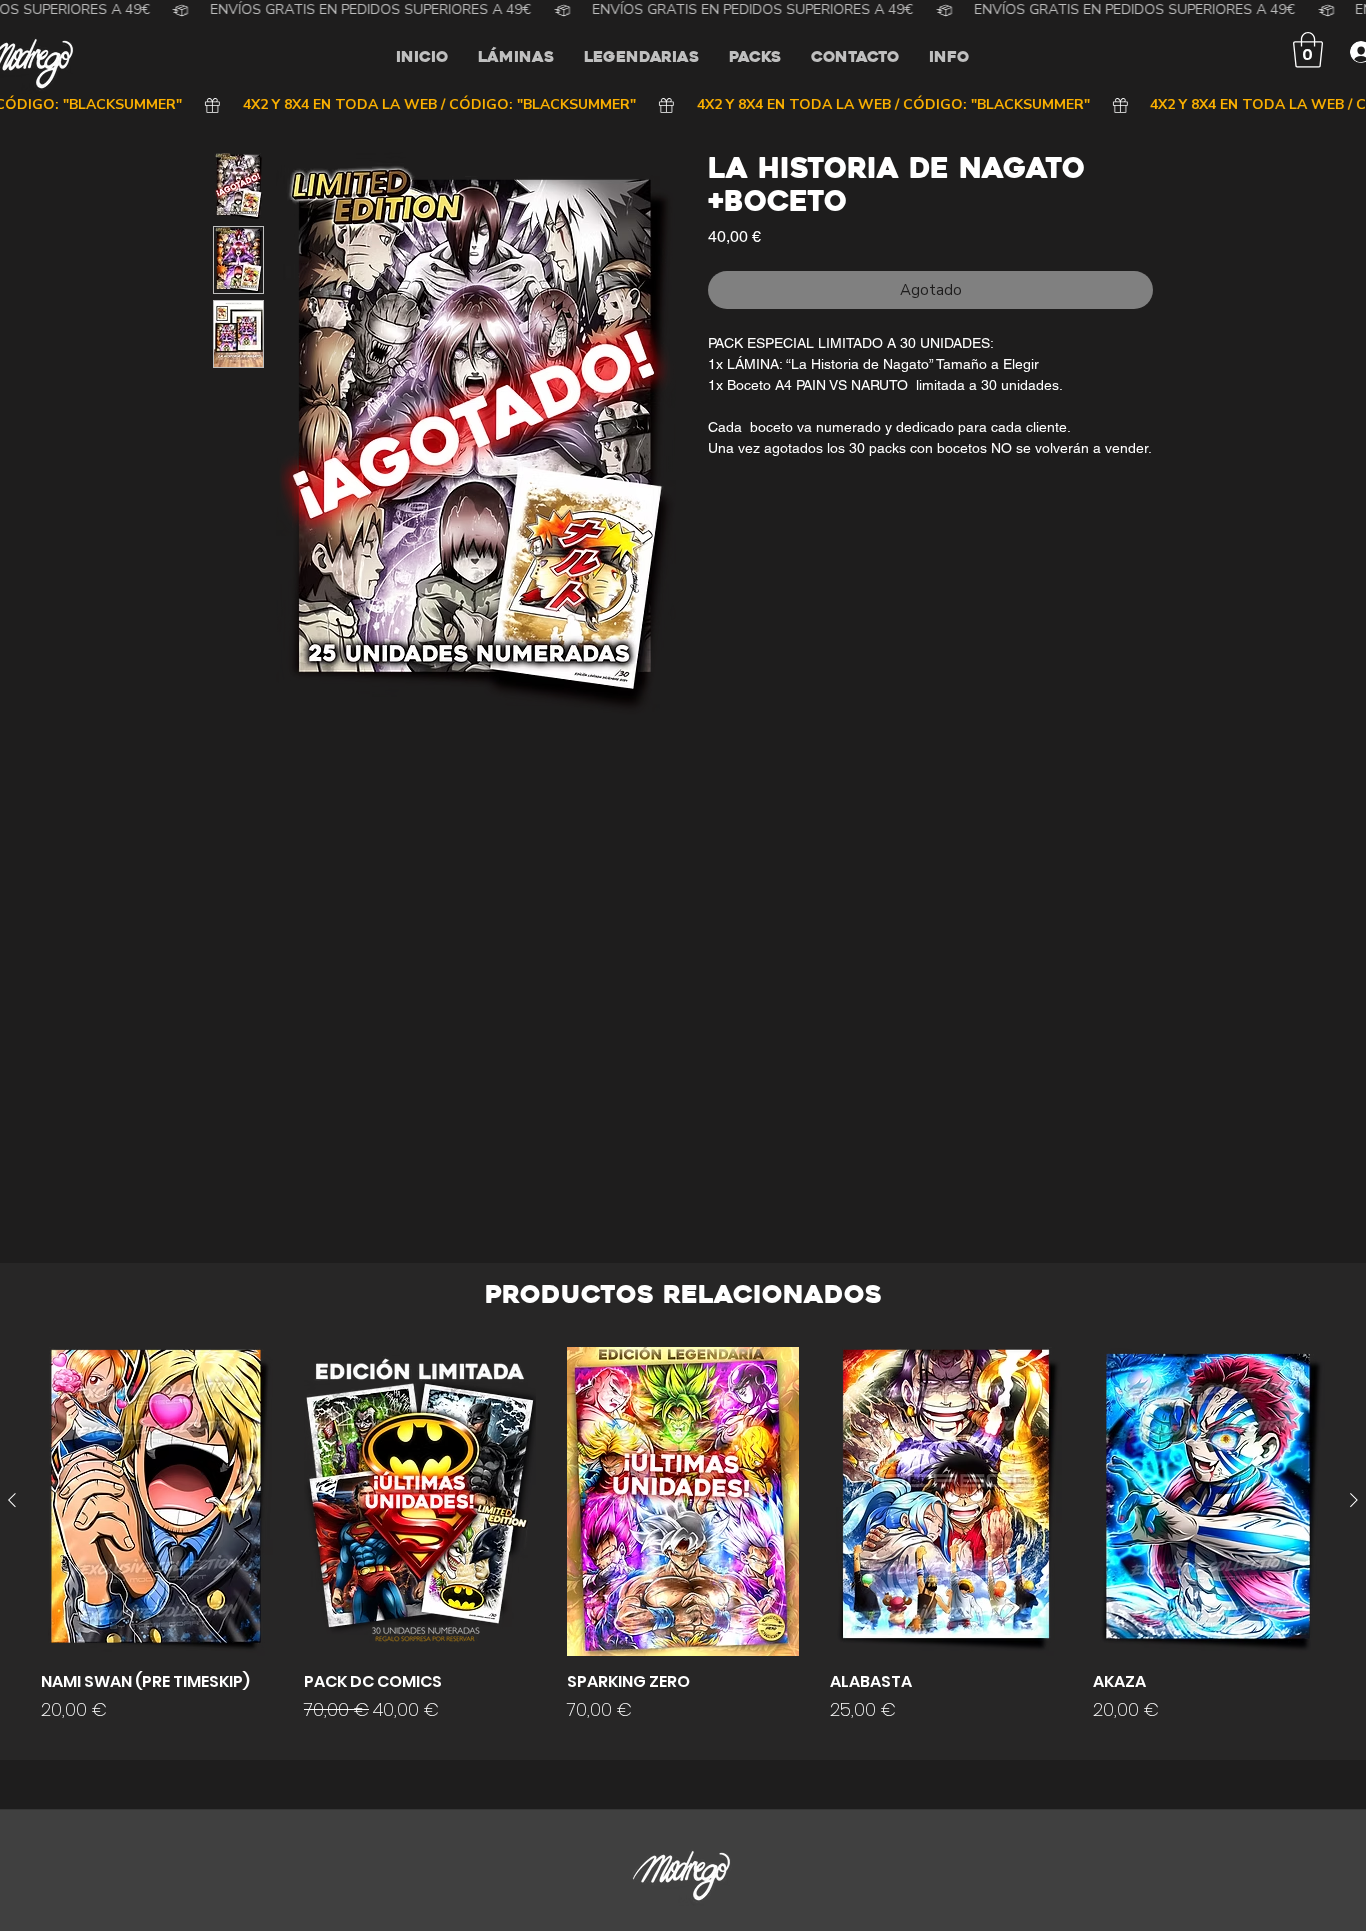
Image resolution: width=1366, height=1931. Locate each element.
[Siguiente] (1354, 1500)
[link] (1308, 50)
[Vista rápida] (157, 1501)
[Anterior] (12, 1500)
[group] (683, 1545)
